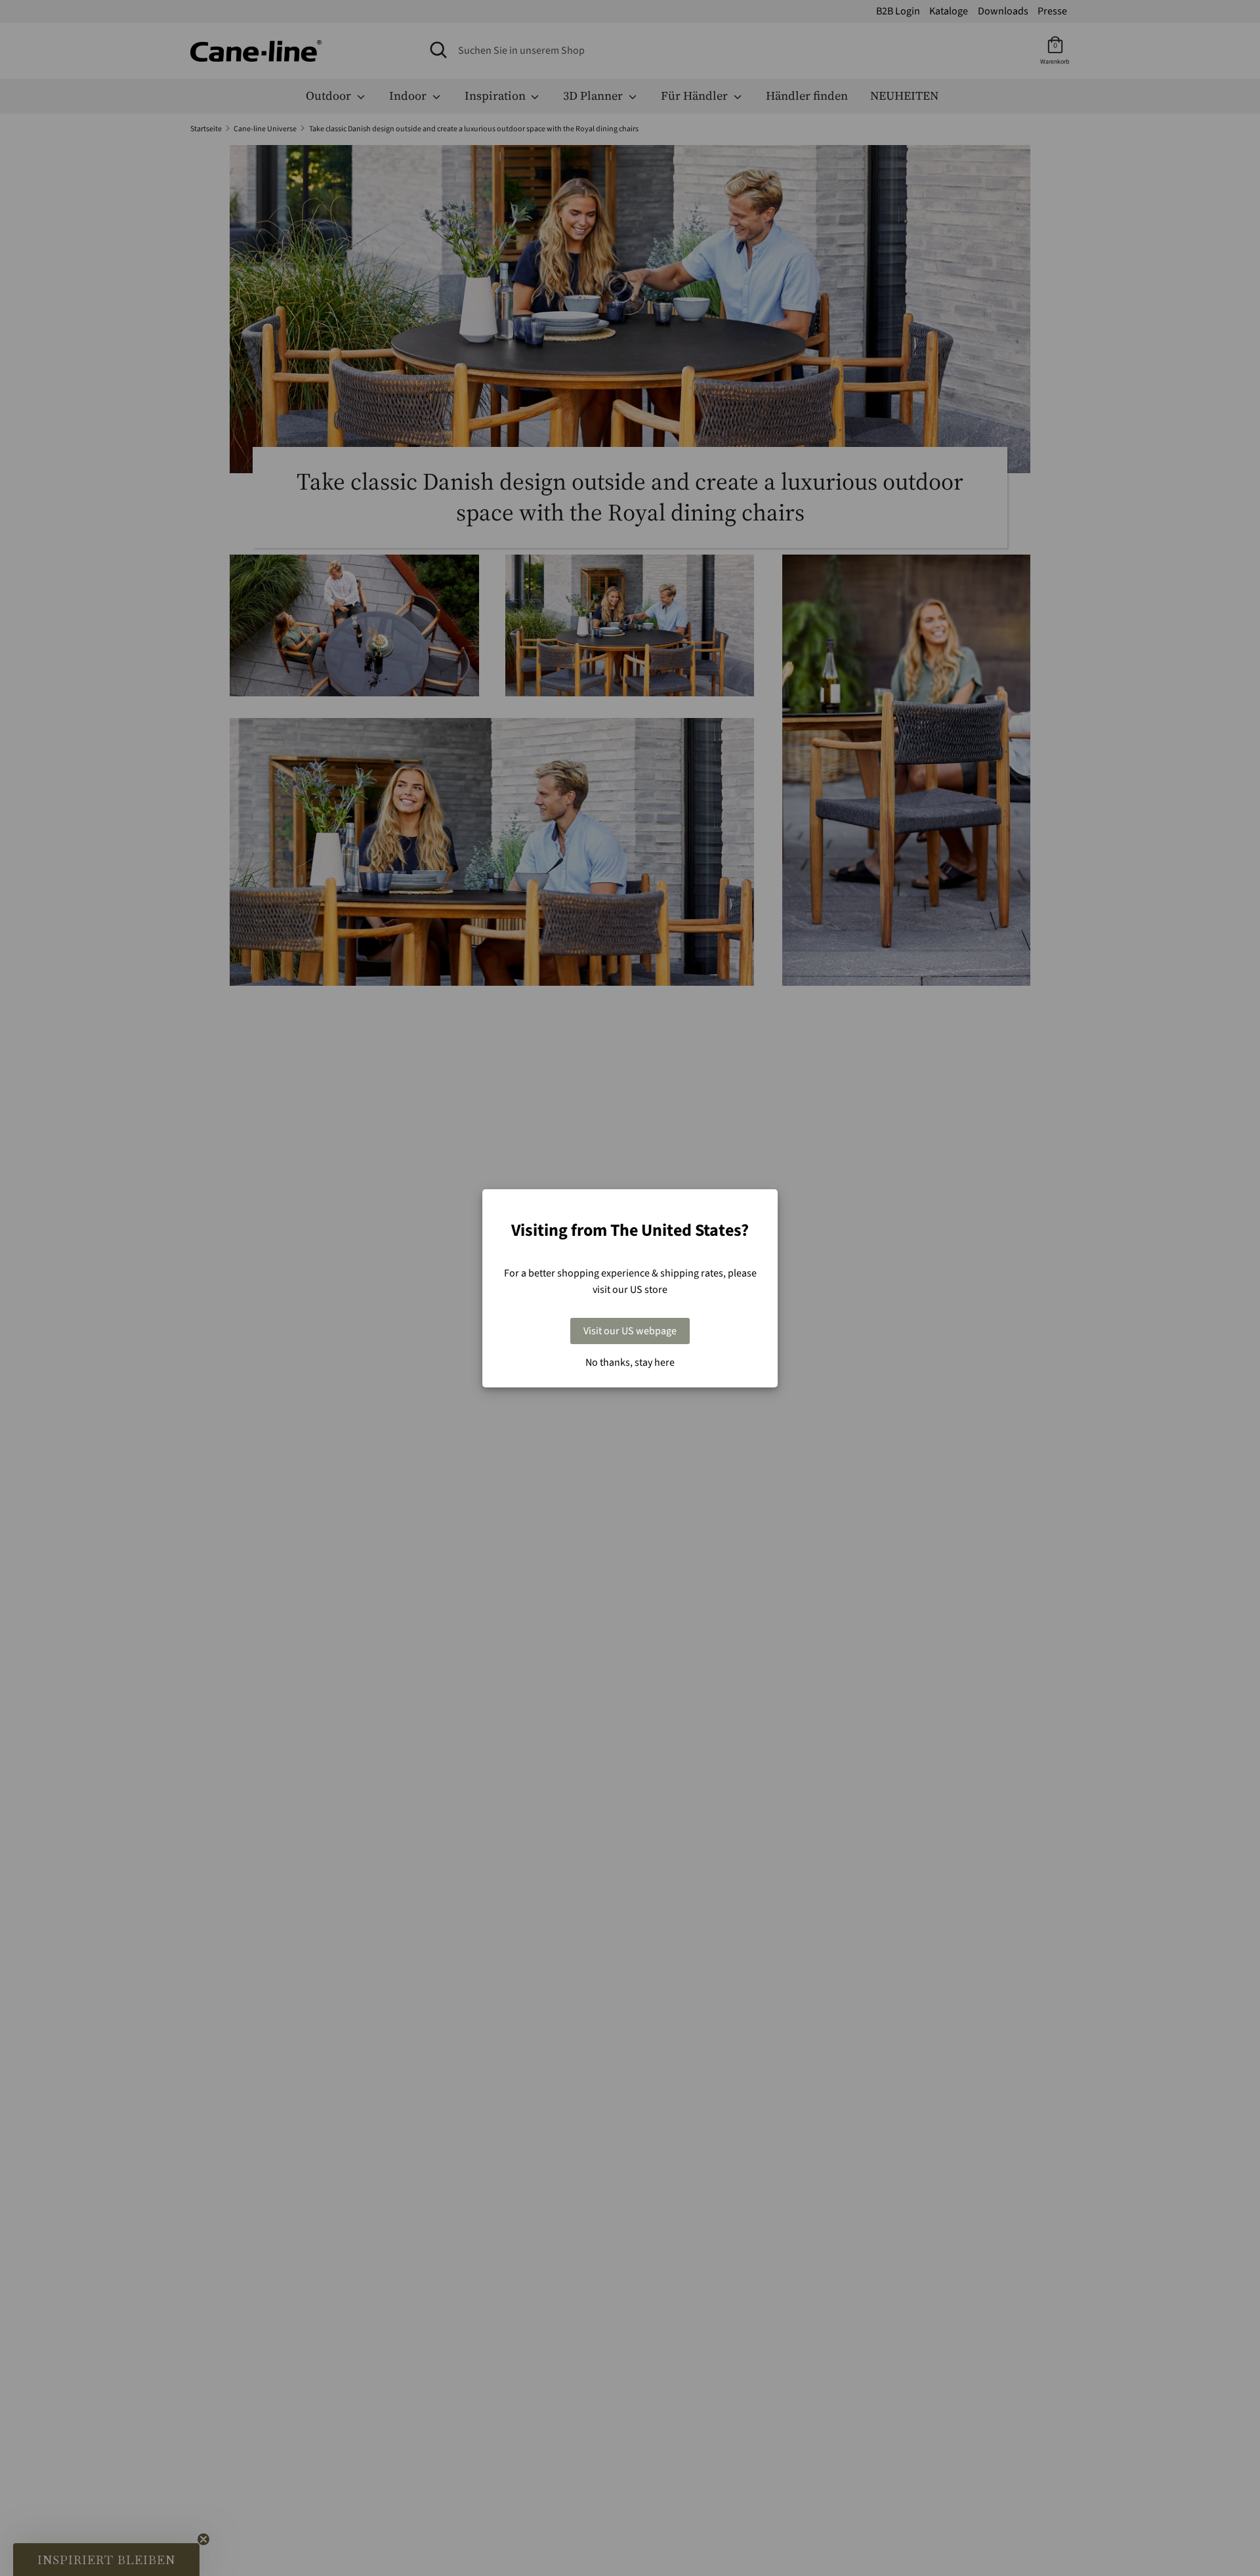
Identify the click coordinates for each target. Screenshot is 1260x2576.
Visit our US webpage (630, 1331)
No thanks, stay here (630, 1362)
